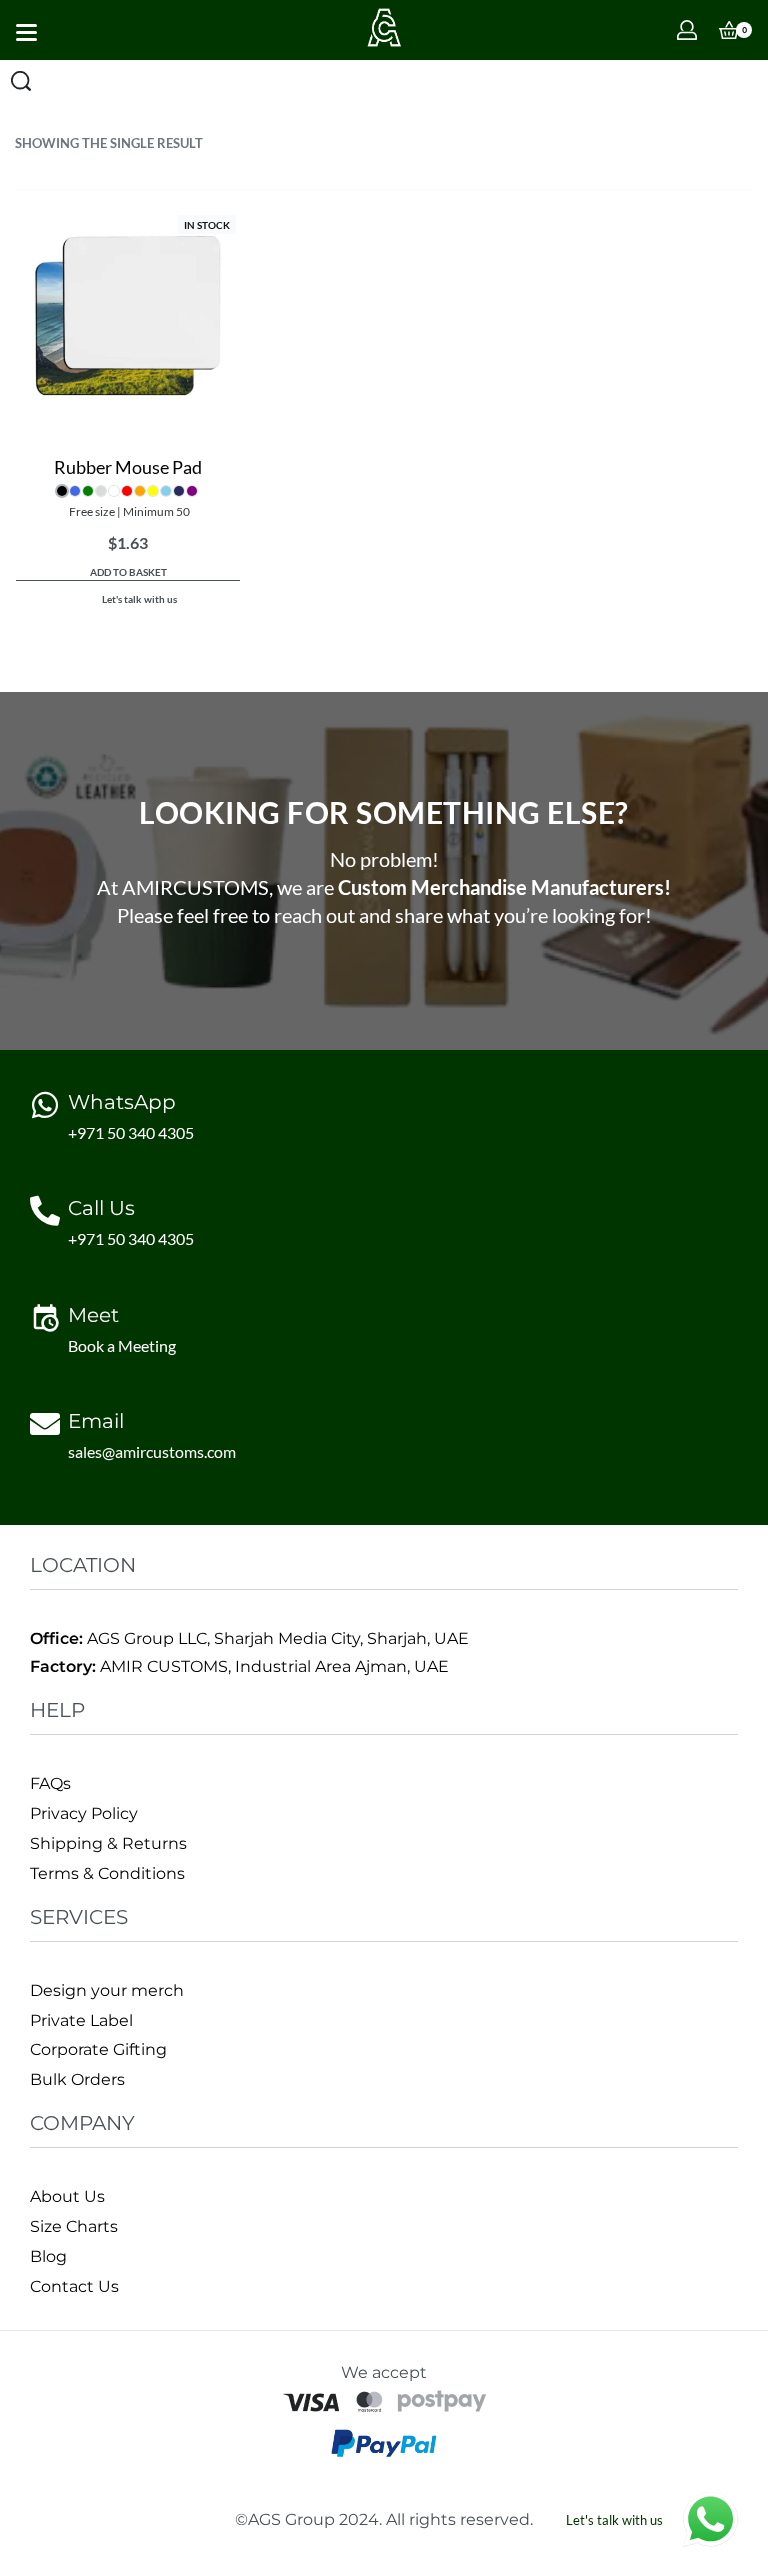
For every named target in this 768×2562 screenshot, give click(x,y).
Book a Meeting (122, 1345)
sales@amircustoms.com (152, 1451)
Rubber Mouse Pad (128, 467)
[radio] (62, 491)
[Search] (21, 81)
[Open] (26, 32)
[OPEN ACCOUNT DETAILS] (687, 30)
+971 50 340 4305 (131, 1132)
